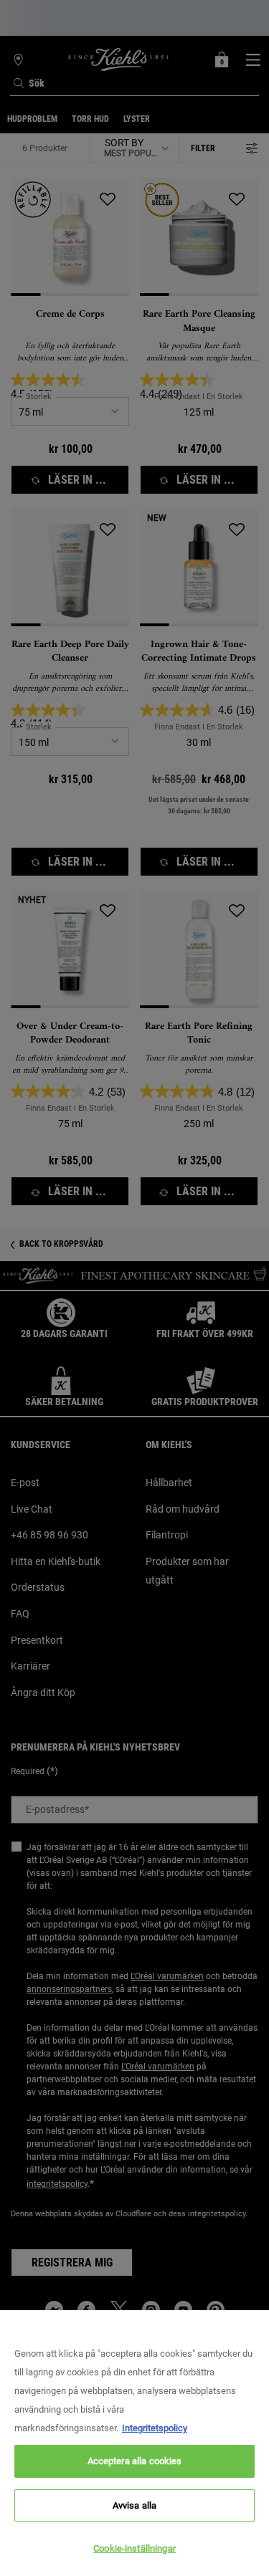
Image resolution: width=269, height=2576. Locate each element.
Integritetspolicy (155, 2428)
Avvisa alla (134, 2505)
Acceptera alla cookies (135, 2461)
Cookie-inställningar (134, 2548)
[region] (134, 2443)
